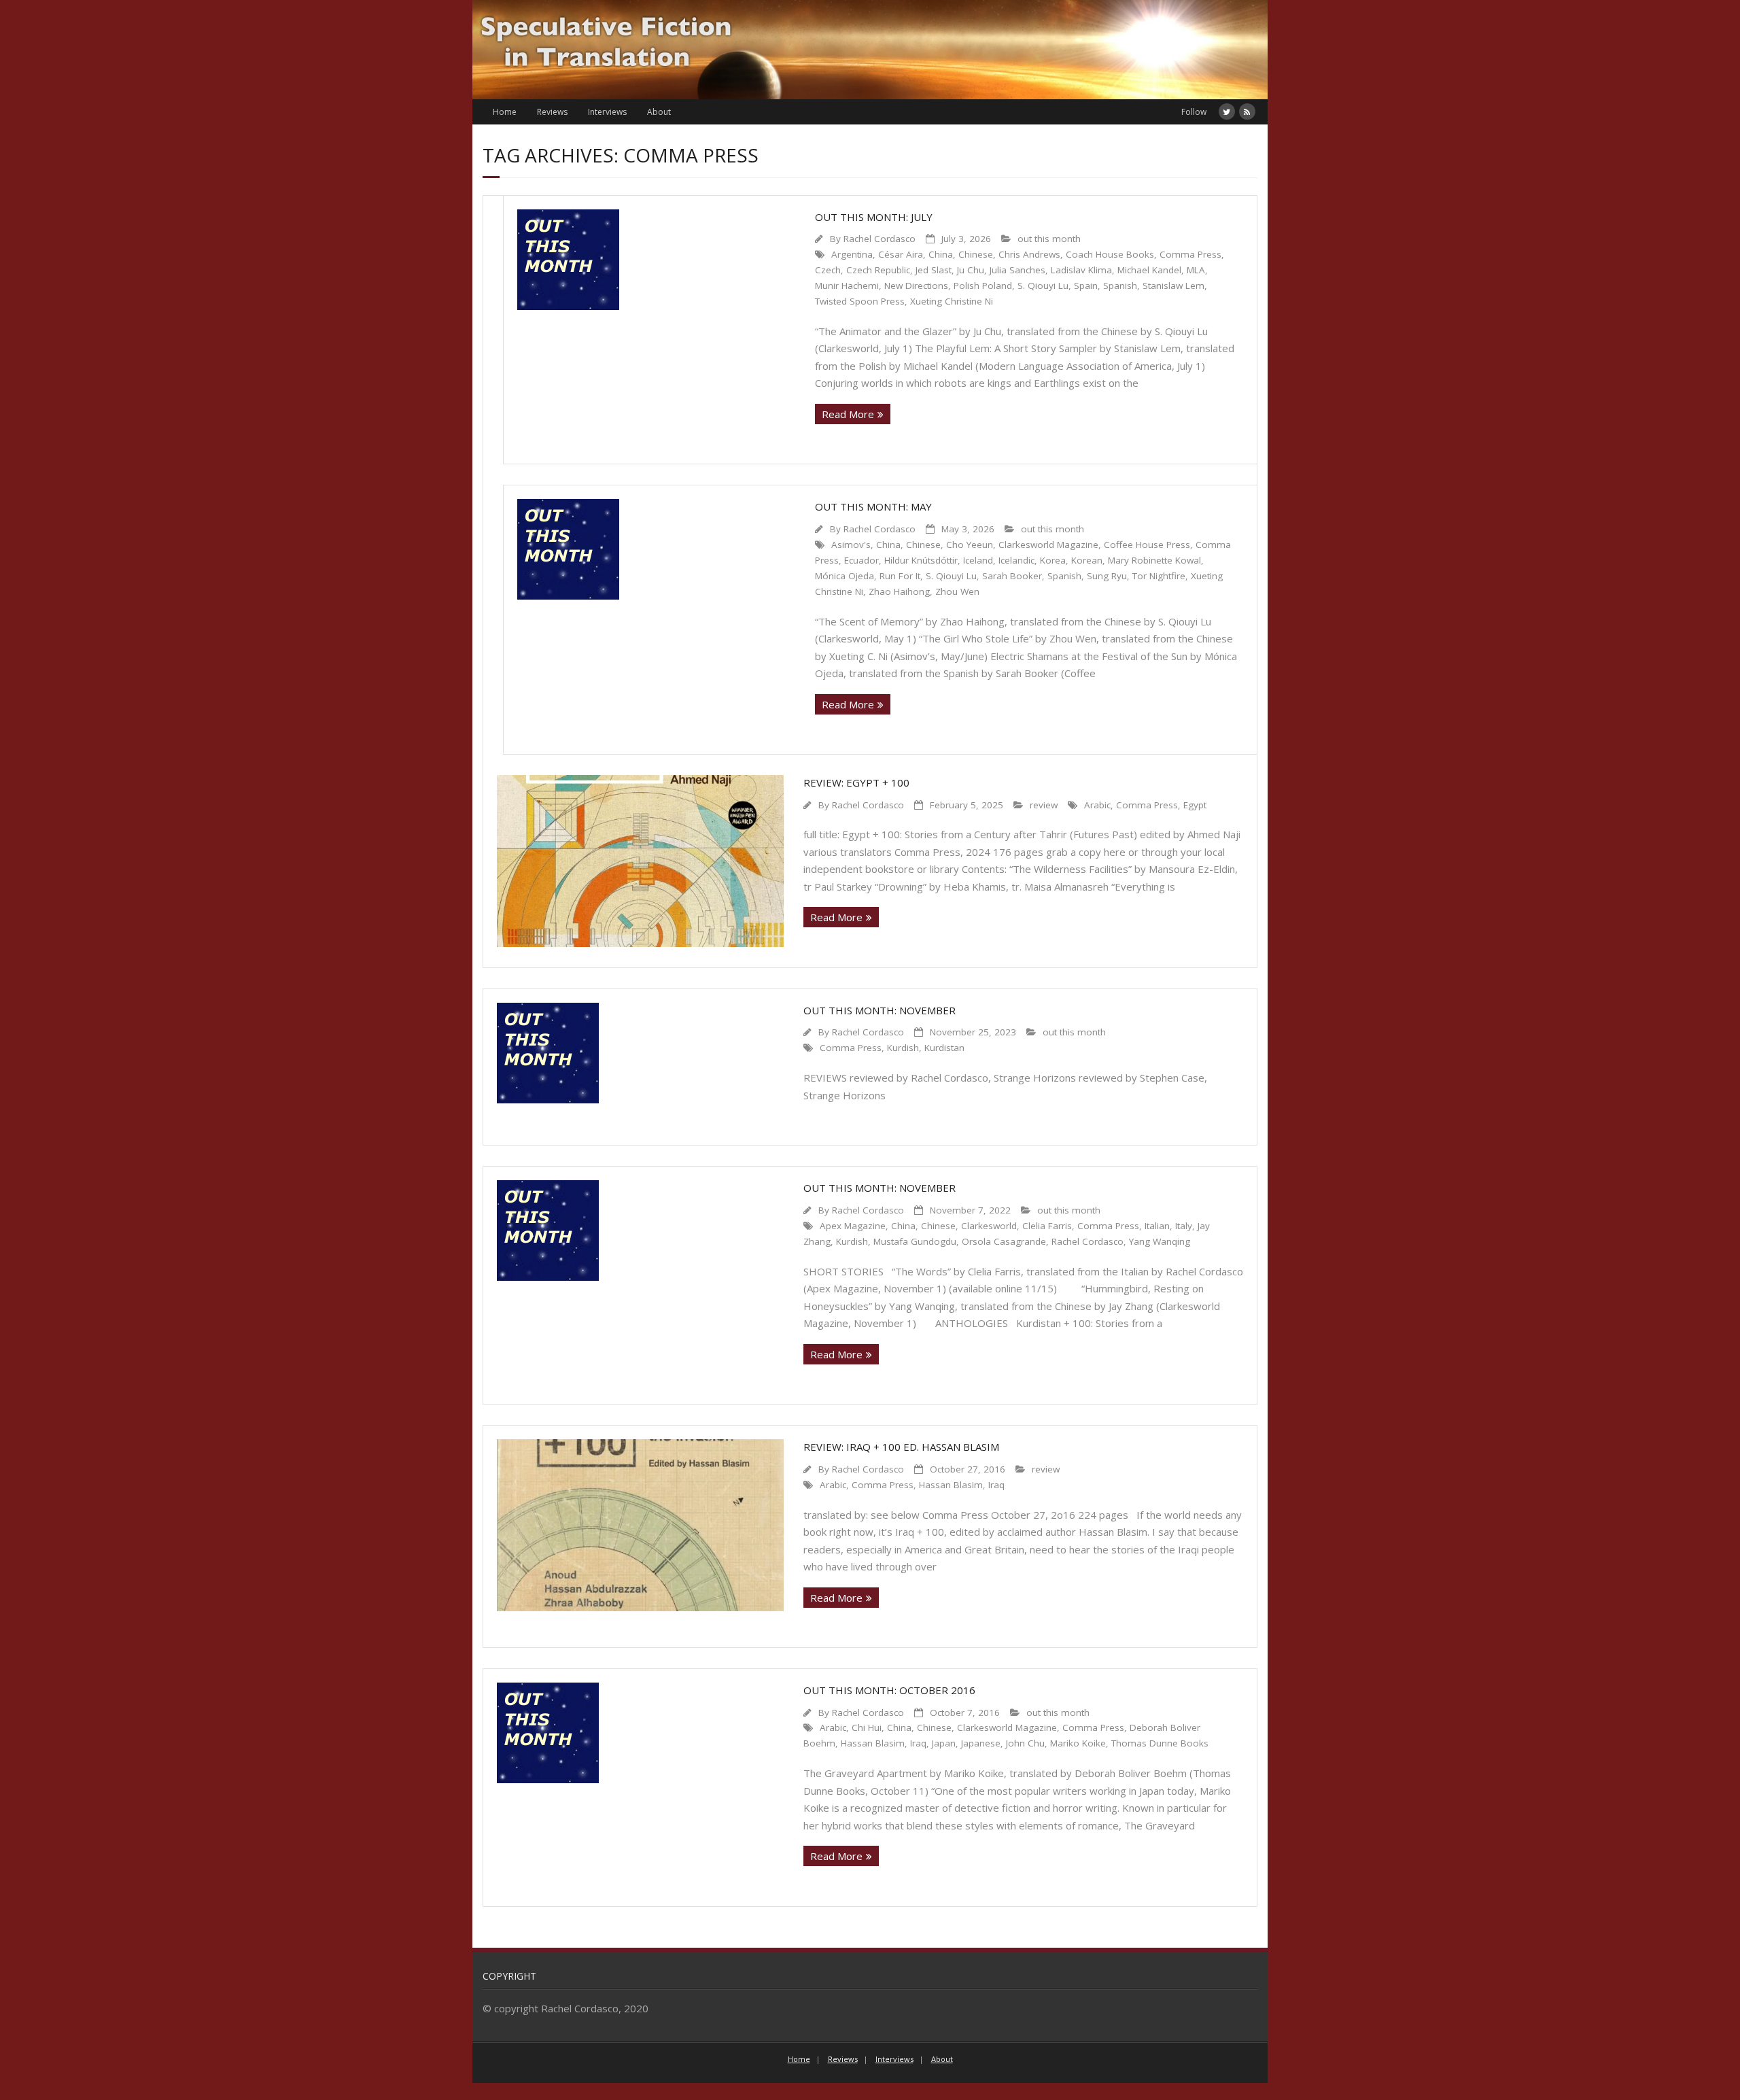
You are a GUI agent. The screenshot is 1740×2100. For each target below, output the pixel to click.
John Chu (1025, 1743)
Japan (944, 1743)
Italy (1184, 1226)
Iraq (996, 1485)
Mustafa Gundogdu (915, 1241)
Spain (1086, 286)
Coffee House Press (1147, 545)
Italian (1157, 1226)
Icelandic (1016, 560)
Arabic (1097, 805)
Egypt (1195, 805)
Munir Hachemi (847, 286)
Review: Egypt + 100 (856, 782)
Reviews (552, 112)
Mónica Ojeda (845, 576)
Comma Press (1190, 254)
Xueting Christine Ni (952, 301)
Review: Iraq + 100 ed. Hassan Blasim (901, 1447)
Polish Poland (983, 286)
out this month (1049, 239)
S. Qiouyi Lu (1043, 286)
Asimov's (851, 545)
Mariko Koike (1078, 1743)
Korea (1053, 560)
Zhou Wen (957, 591)
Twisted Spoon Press (860, 301)
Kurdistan (944, 1048)
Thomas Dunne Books (1160, 1743)
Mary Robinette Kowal (1154, 560)
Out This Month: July (874, 217)
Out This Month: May (873, 506)
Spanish (1120, 286)
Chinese (976, 254)
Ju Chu (971, 270)
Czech (828, 270)
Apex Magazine (853, 1226)
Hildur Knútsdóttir (921, 560)
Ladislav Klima (1081, 270)
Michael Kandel (1149, 270)
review (1044, 805)
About (659, 112)
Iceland (978, 560)
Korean (1087, 560)
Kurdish (903, 1048)
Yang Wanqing (1160, 1241)
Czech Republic (878, 270)
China (941, 254)
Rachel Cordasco (880, 239)
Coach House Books (1110, 254)
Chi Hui (867, 1727)
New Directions (916, 286)
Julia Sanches (1017, 270)
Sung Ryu (1107, 576)
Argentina (852, 254)
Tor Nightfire (1159, 576)
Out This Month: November (880, 1010)
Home (505, 112)
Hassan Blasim (951, 1485)
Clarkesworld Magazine (1048, 545)
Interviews (607, 112)
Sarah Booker (1012, 576)
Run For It (900, 576)
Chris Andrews (1029, 254)
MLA (1196, 270)
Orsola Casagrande (1004, 1241)
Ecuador (862, 560)
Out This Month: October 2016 (889, 1690)
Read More (848, 414)
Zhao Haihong (899, 591)
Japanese (981, 1743)
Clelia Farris (1047, 1226)
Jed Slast (934, 270)
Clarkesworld (989, 1226)
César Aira (901, 254)
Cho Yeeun (970, 545)
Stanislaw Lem (1173, 286)
